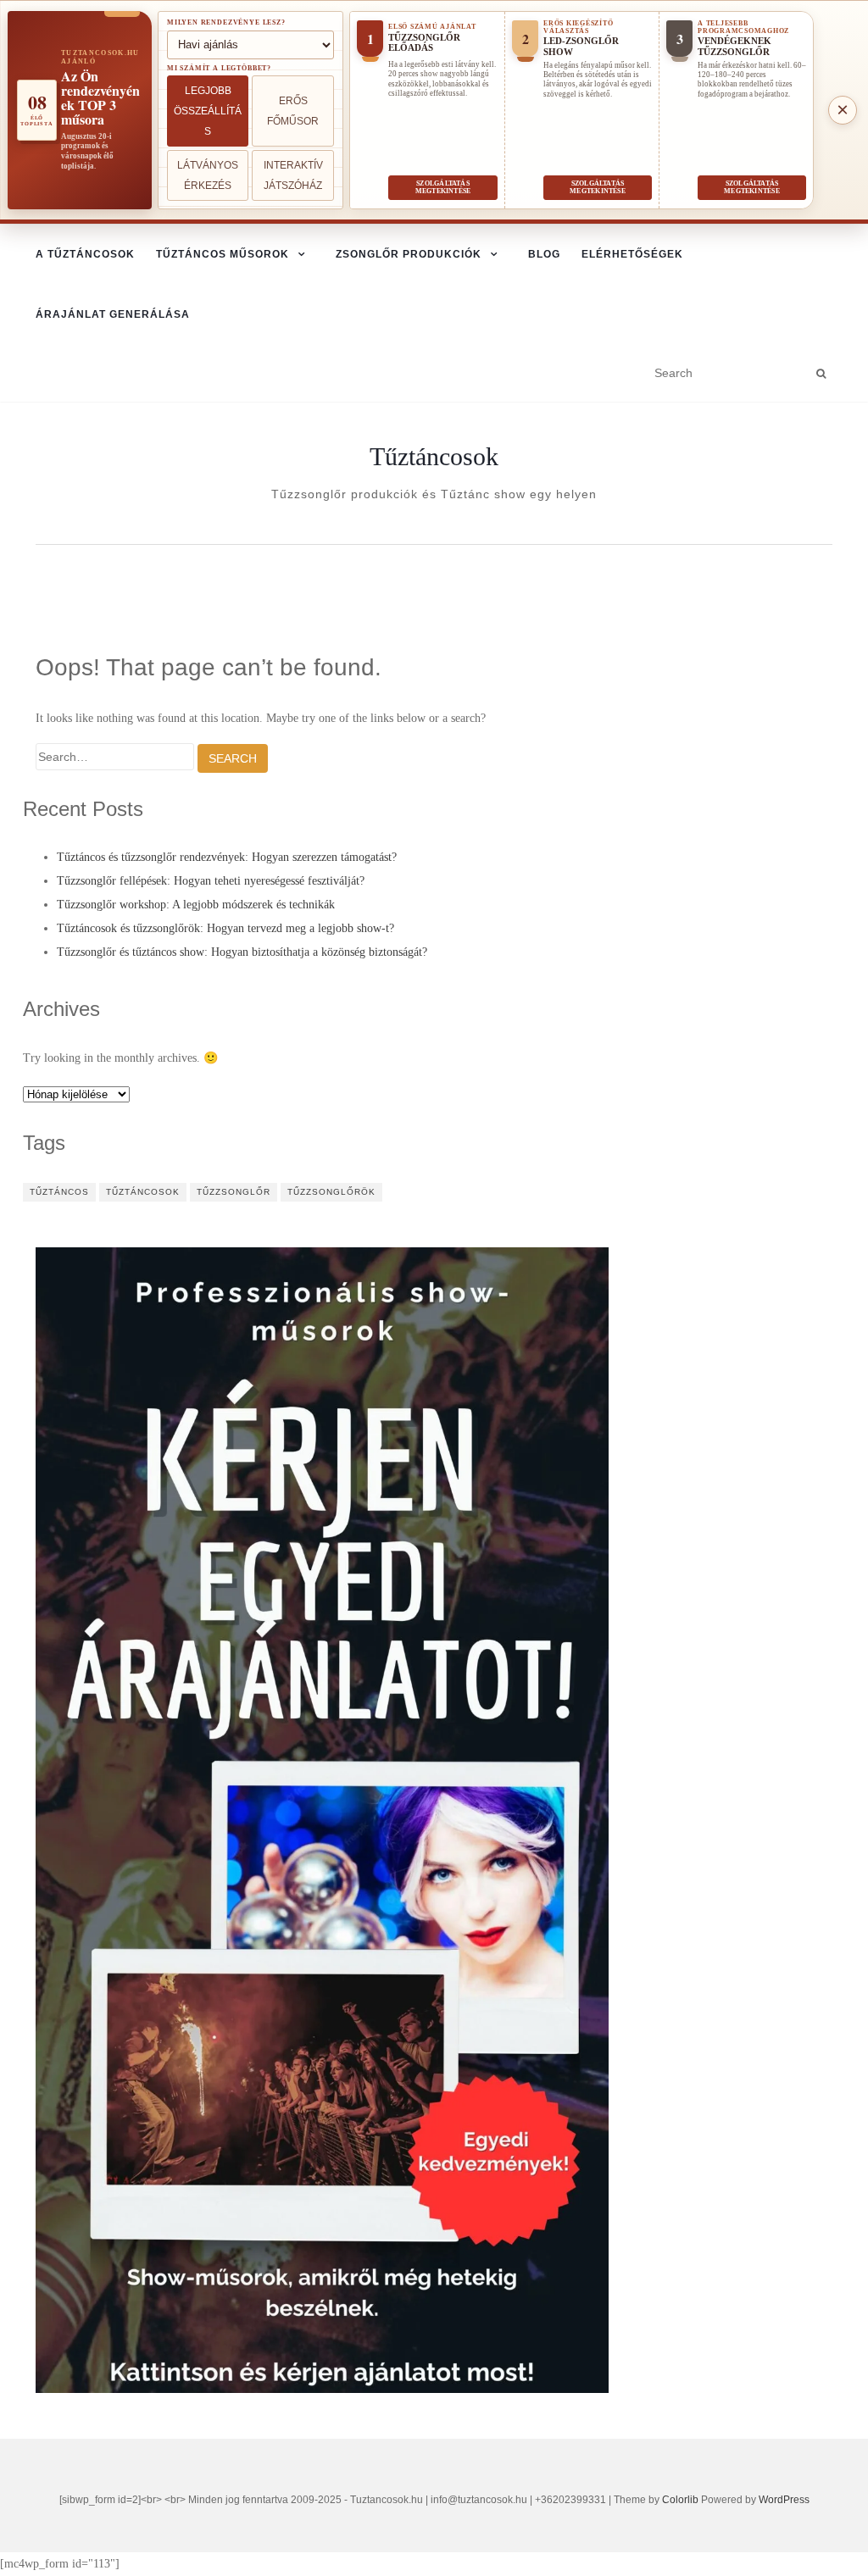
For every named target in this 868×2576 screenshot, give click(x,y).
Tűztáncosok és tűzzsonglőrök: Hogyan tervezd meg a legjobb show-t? (225, 928)
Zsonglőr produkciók (409, 254)
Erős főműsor (293, 111)
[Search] (821, 374)
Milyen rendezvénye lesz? (226, 23)
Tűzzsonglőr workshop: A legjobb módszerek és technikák (196, 905)
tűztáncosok (143, 1192)
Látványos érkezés (208, 175)
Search (233, 758)
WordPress (784, 2500)
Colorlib (680, 2500)
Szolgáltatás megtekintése (443, 187)
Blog (544, 254)
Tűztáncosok (434, 457)
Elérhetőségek (632, 254)
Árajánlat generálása (113, 314)
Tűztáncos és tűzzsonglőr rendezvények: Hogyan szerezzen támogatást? (227, 857)
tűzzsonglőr (234, 1192)
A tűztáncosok (85, 254)
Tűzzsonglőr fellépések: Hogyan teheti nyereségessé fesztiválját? (211, 881)
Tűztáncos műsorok (223, 254)
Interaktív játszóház (293, 175)
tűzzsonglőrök (331, 1192)
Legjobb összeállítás (208, 111)
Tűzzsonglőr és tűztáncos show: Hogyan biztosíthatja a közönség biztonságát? (242, 952)
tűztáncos (59, 1192)
